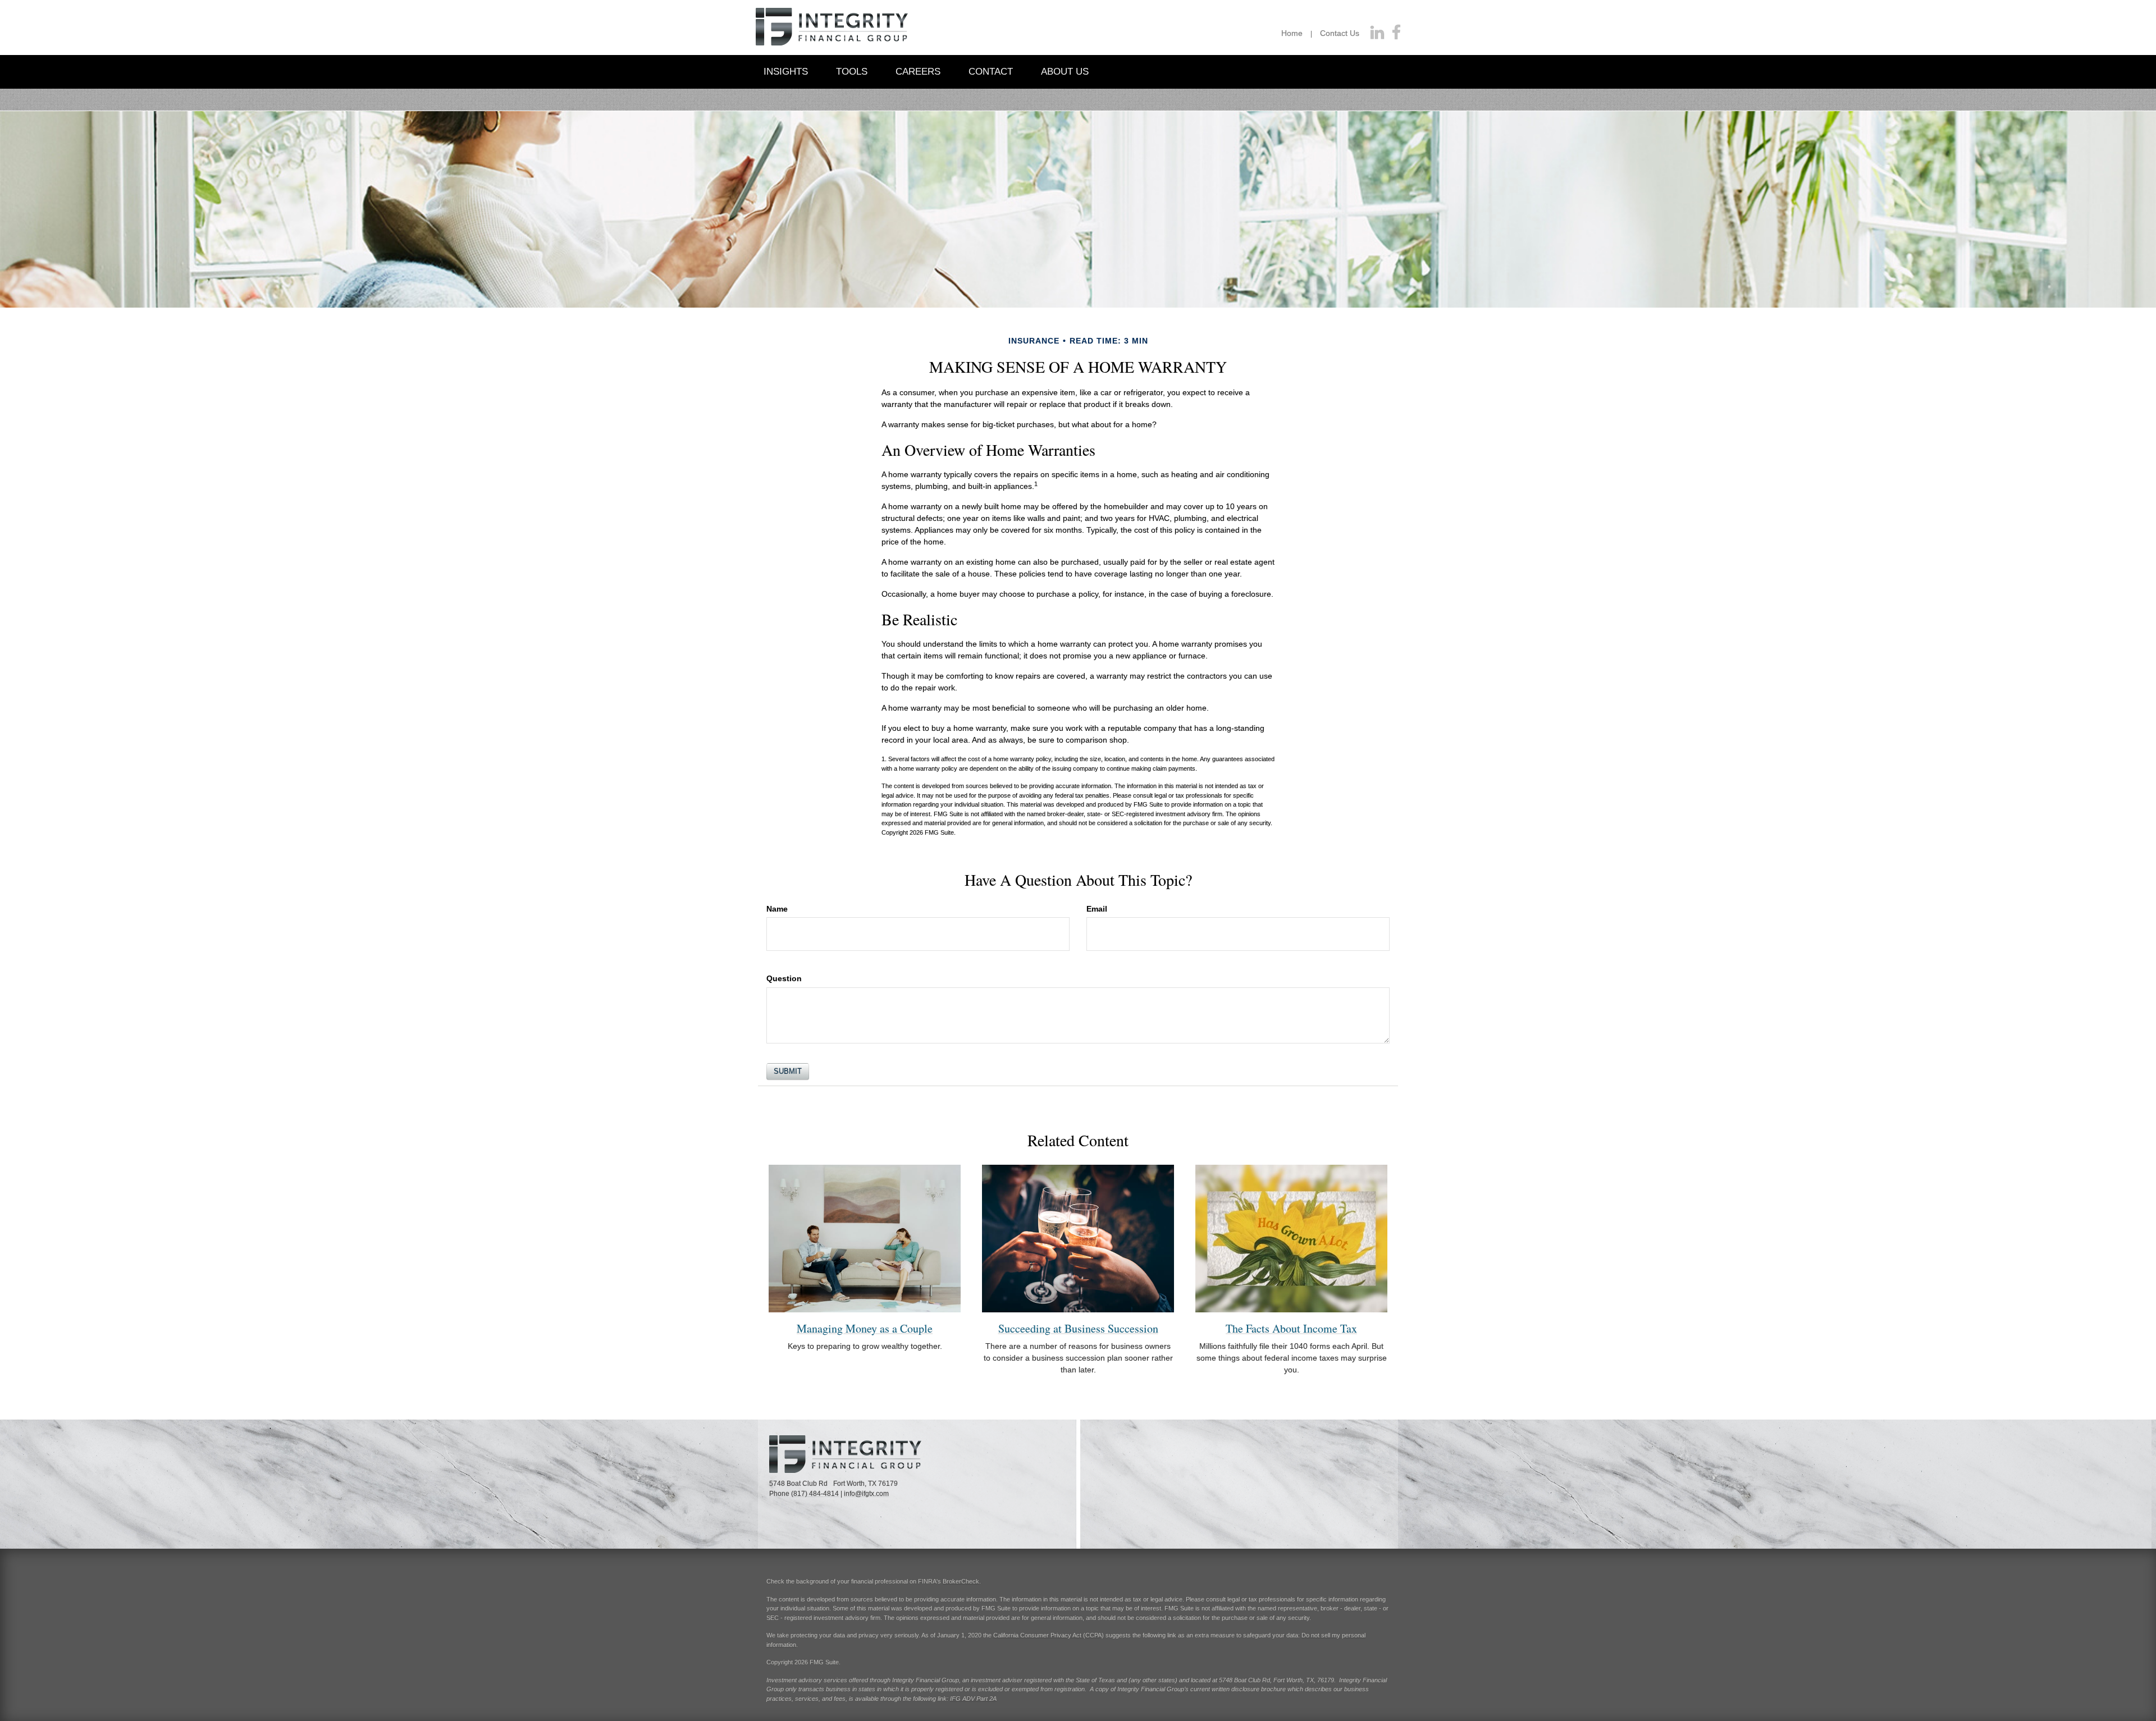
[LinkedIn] (1377, 33)
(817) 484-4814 (815, 1494)
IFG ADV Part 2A (973, 1699)
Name (777, 909)
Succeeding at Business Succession (1078, 1328)
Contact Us (1340, 33)
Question (784, 978)
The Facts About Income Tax (1291, 1328)
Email (1097, 909)
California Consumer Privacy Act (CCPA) (1049, 1635)
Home (1292, 33)
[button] (786, 71)
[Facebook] (1396, 33)
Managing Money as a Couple (865, 1328)
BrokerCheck (961, 1581)
